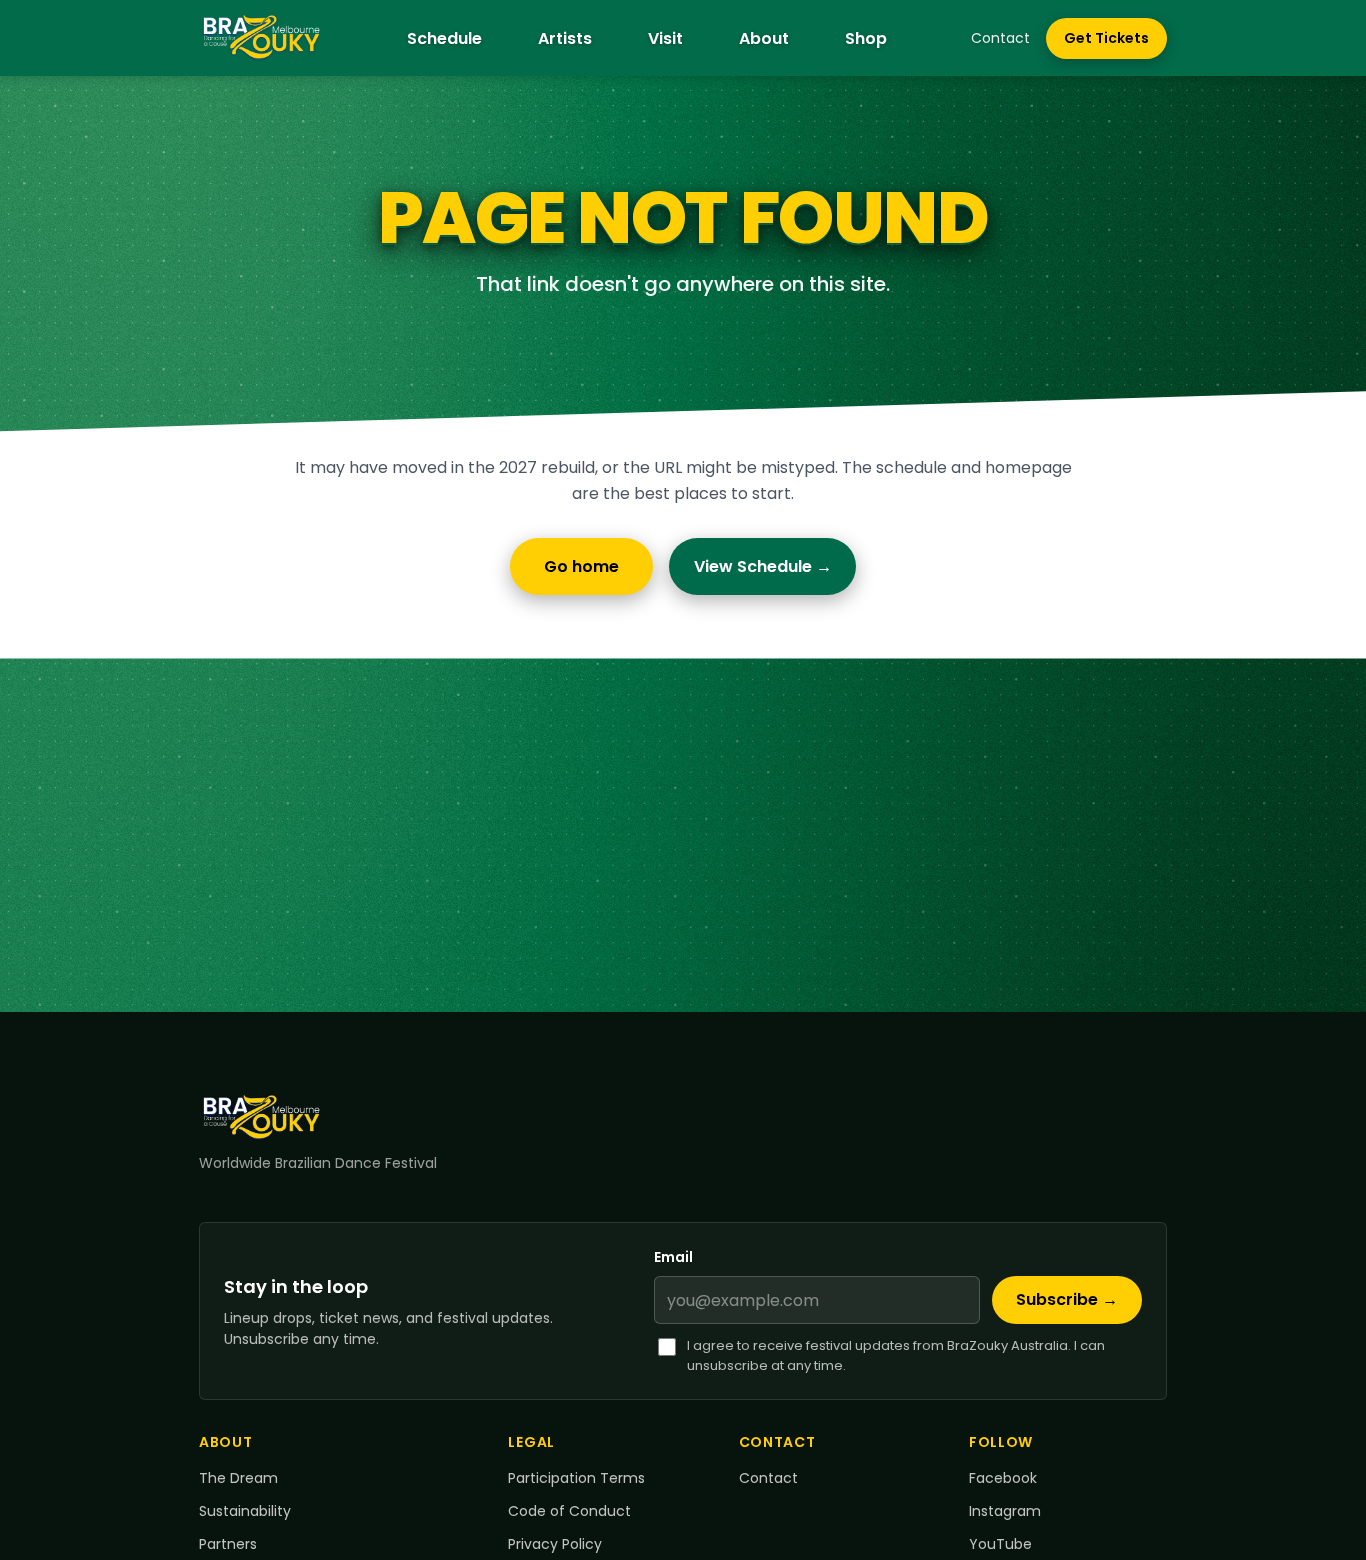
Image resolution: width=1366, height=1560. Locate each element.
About (764, 38)
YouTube (1000, 1544)
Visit (665, 38)
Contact (1000, 38)
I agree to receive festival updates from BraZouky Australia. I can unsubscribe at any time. (896, 1355)
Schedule (444, 38)
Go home (581, 566)
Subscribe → (1067, 1300)
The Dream (238, 1478)
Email (673, 1257)
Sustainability (245, 1511)
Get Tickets (1115, 43)
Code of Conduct (569, 1511)
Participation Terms (576, 1478)
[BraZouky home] (261, 38)
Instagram (1005, 1511)
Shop (866, 38)
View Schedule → (763, 566)
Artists (565, 38)
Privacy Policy (555, 1544)
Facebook (1003, 1478)
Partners (228, 1544)
